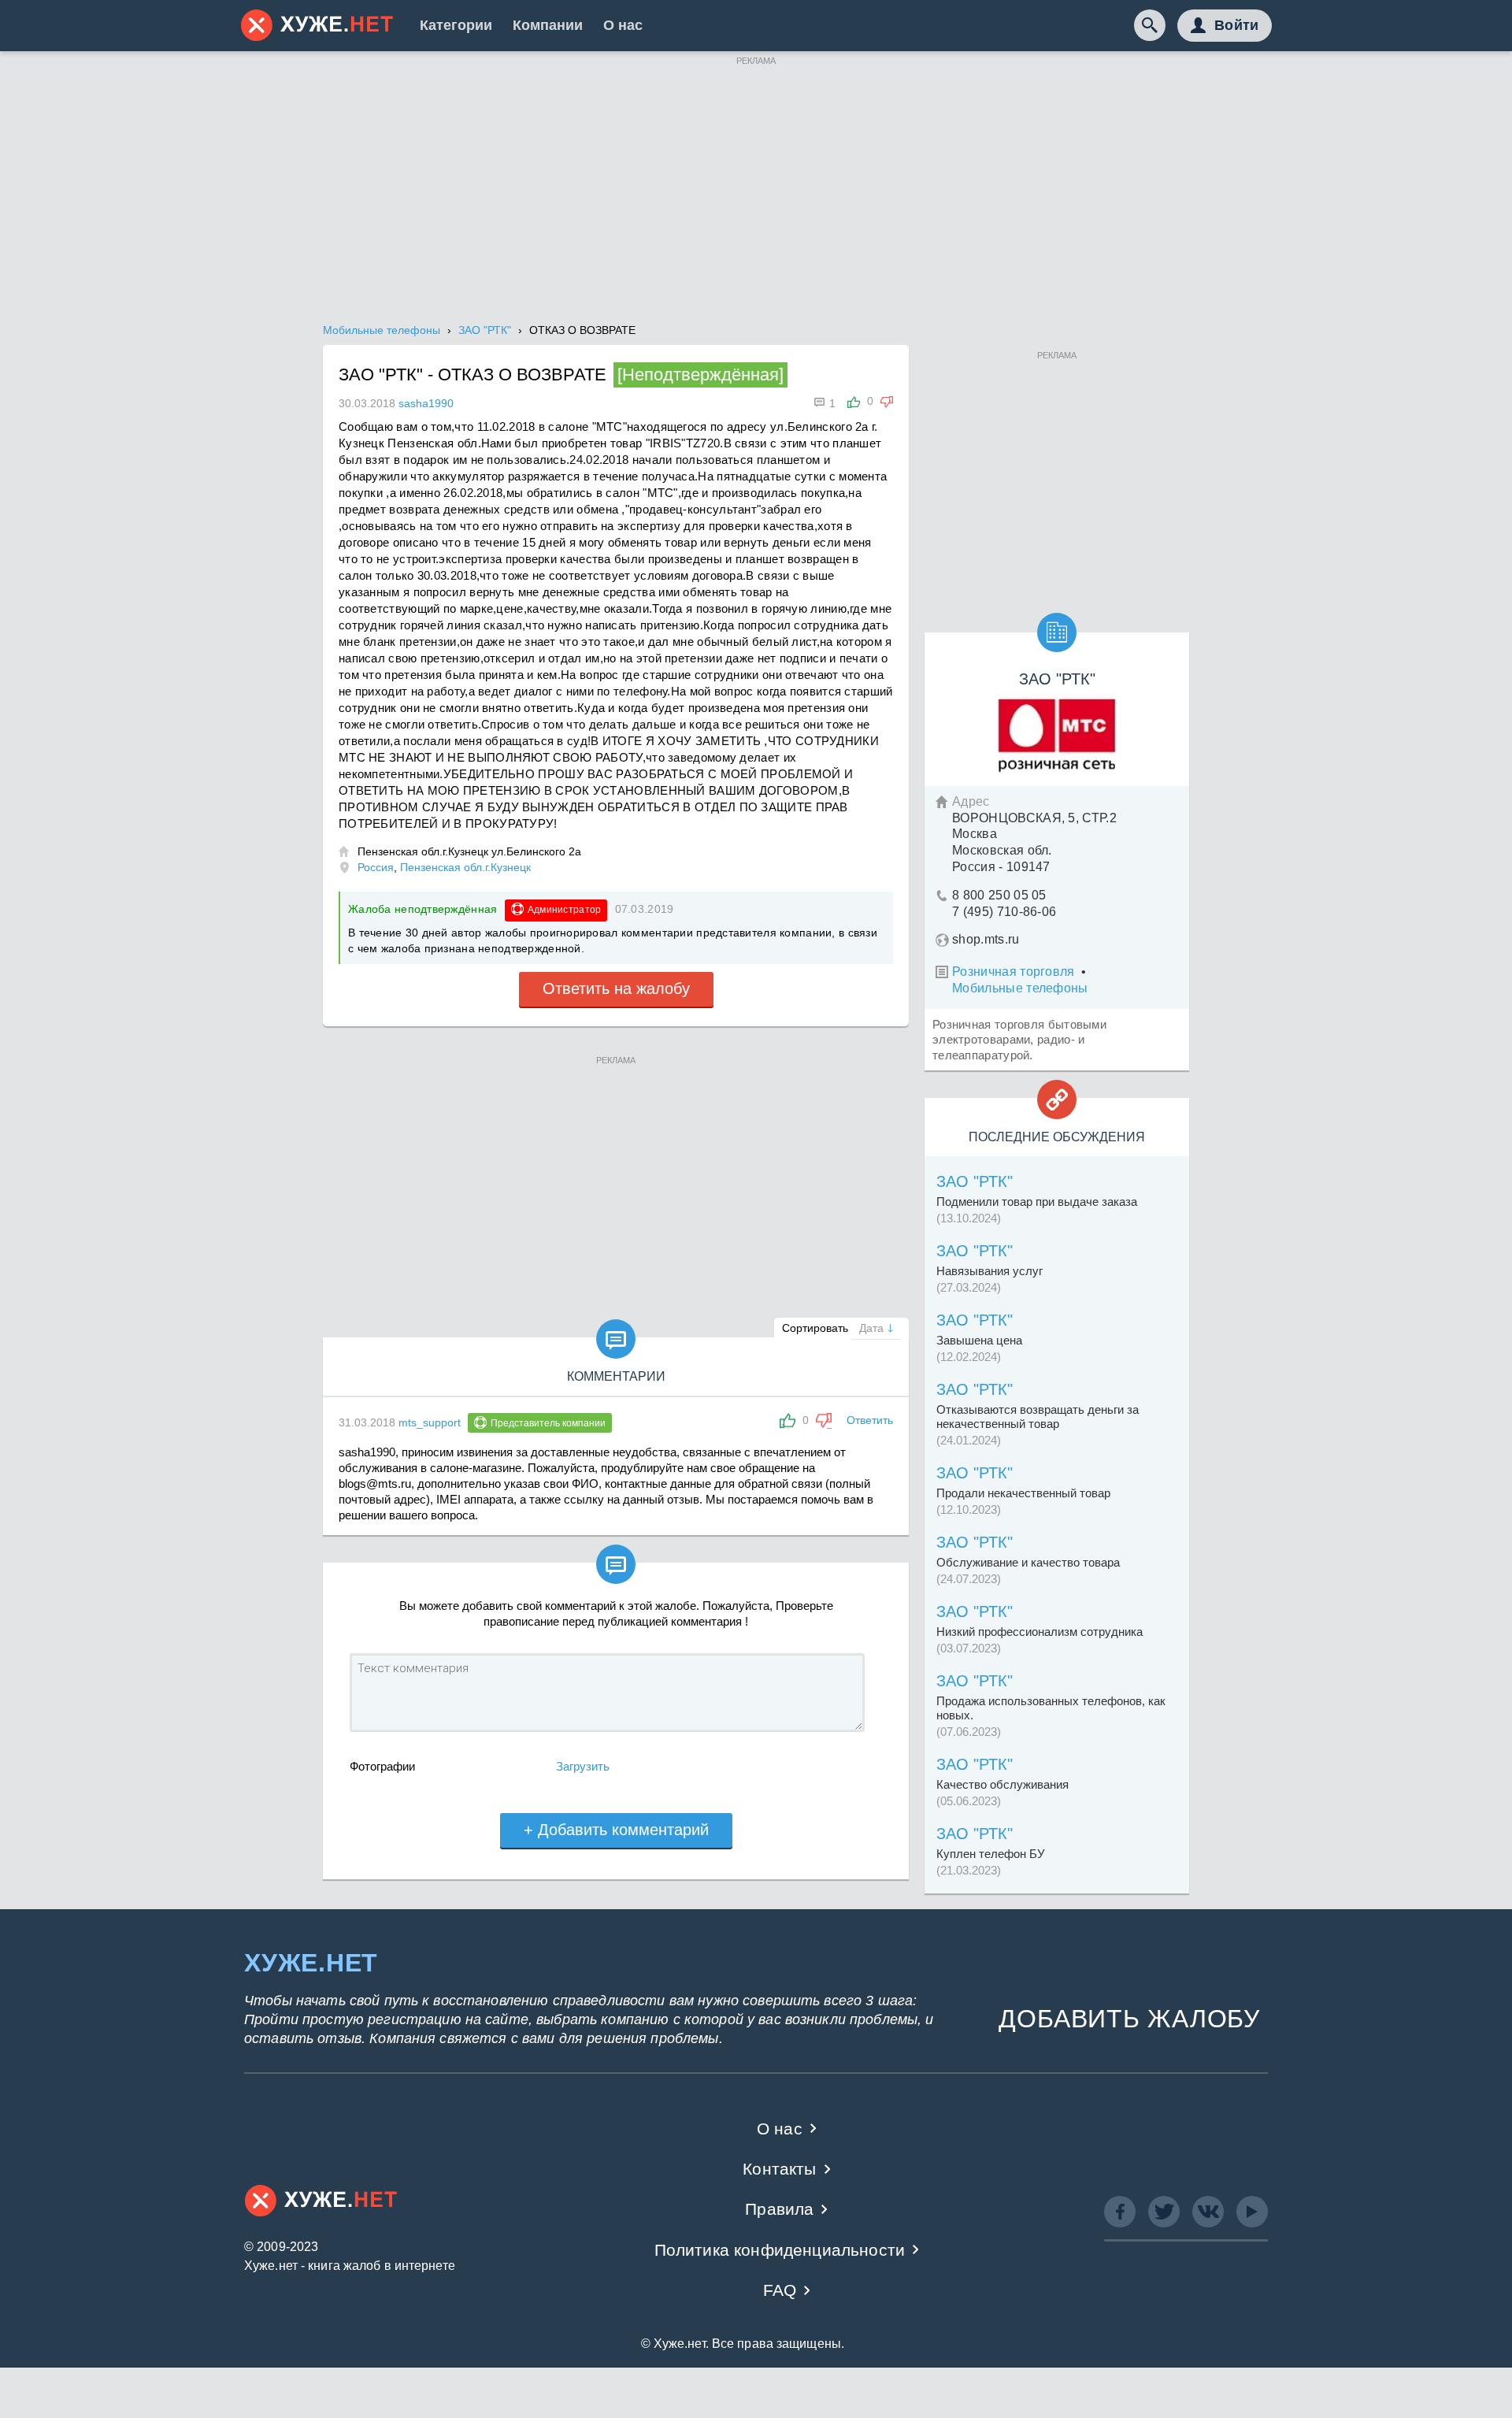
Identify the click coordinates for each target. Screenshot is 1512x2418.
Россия (376, 867)
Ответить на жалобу (616, 988)
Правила (779, 2209)
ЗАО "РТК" (975, 1181)
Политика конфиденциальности (780, 2250)
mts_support (430, 1422)
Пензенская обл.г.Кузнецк (465, 867)
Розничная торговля (1014, 972)
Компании (548, 25)
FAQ (780, 2290)
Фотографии (382, 1766)
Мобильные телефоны (1020, 988)
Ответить (870, 1420)
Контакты (779, 2169)
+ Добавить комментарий (616, 1830)
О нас (623, 25)
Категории (456, 25)
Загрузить (583, 1766)
